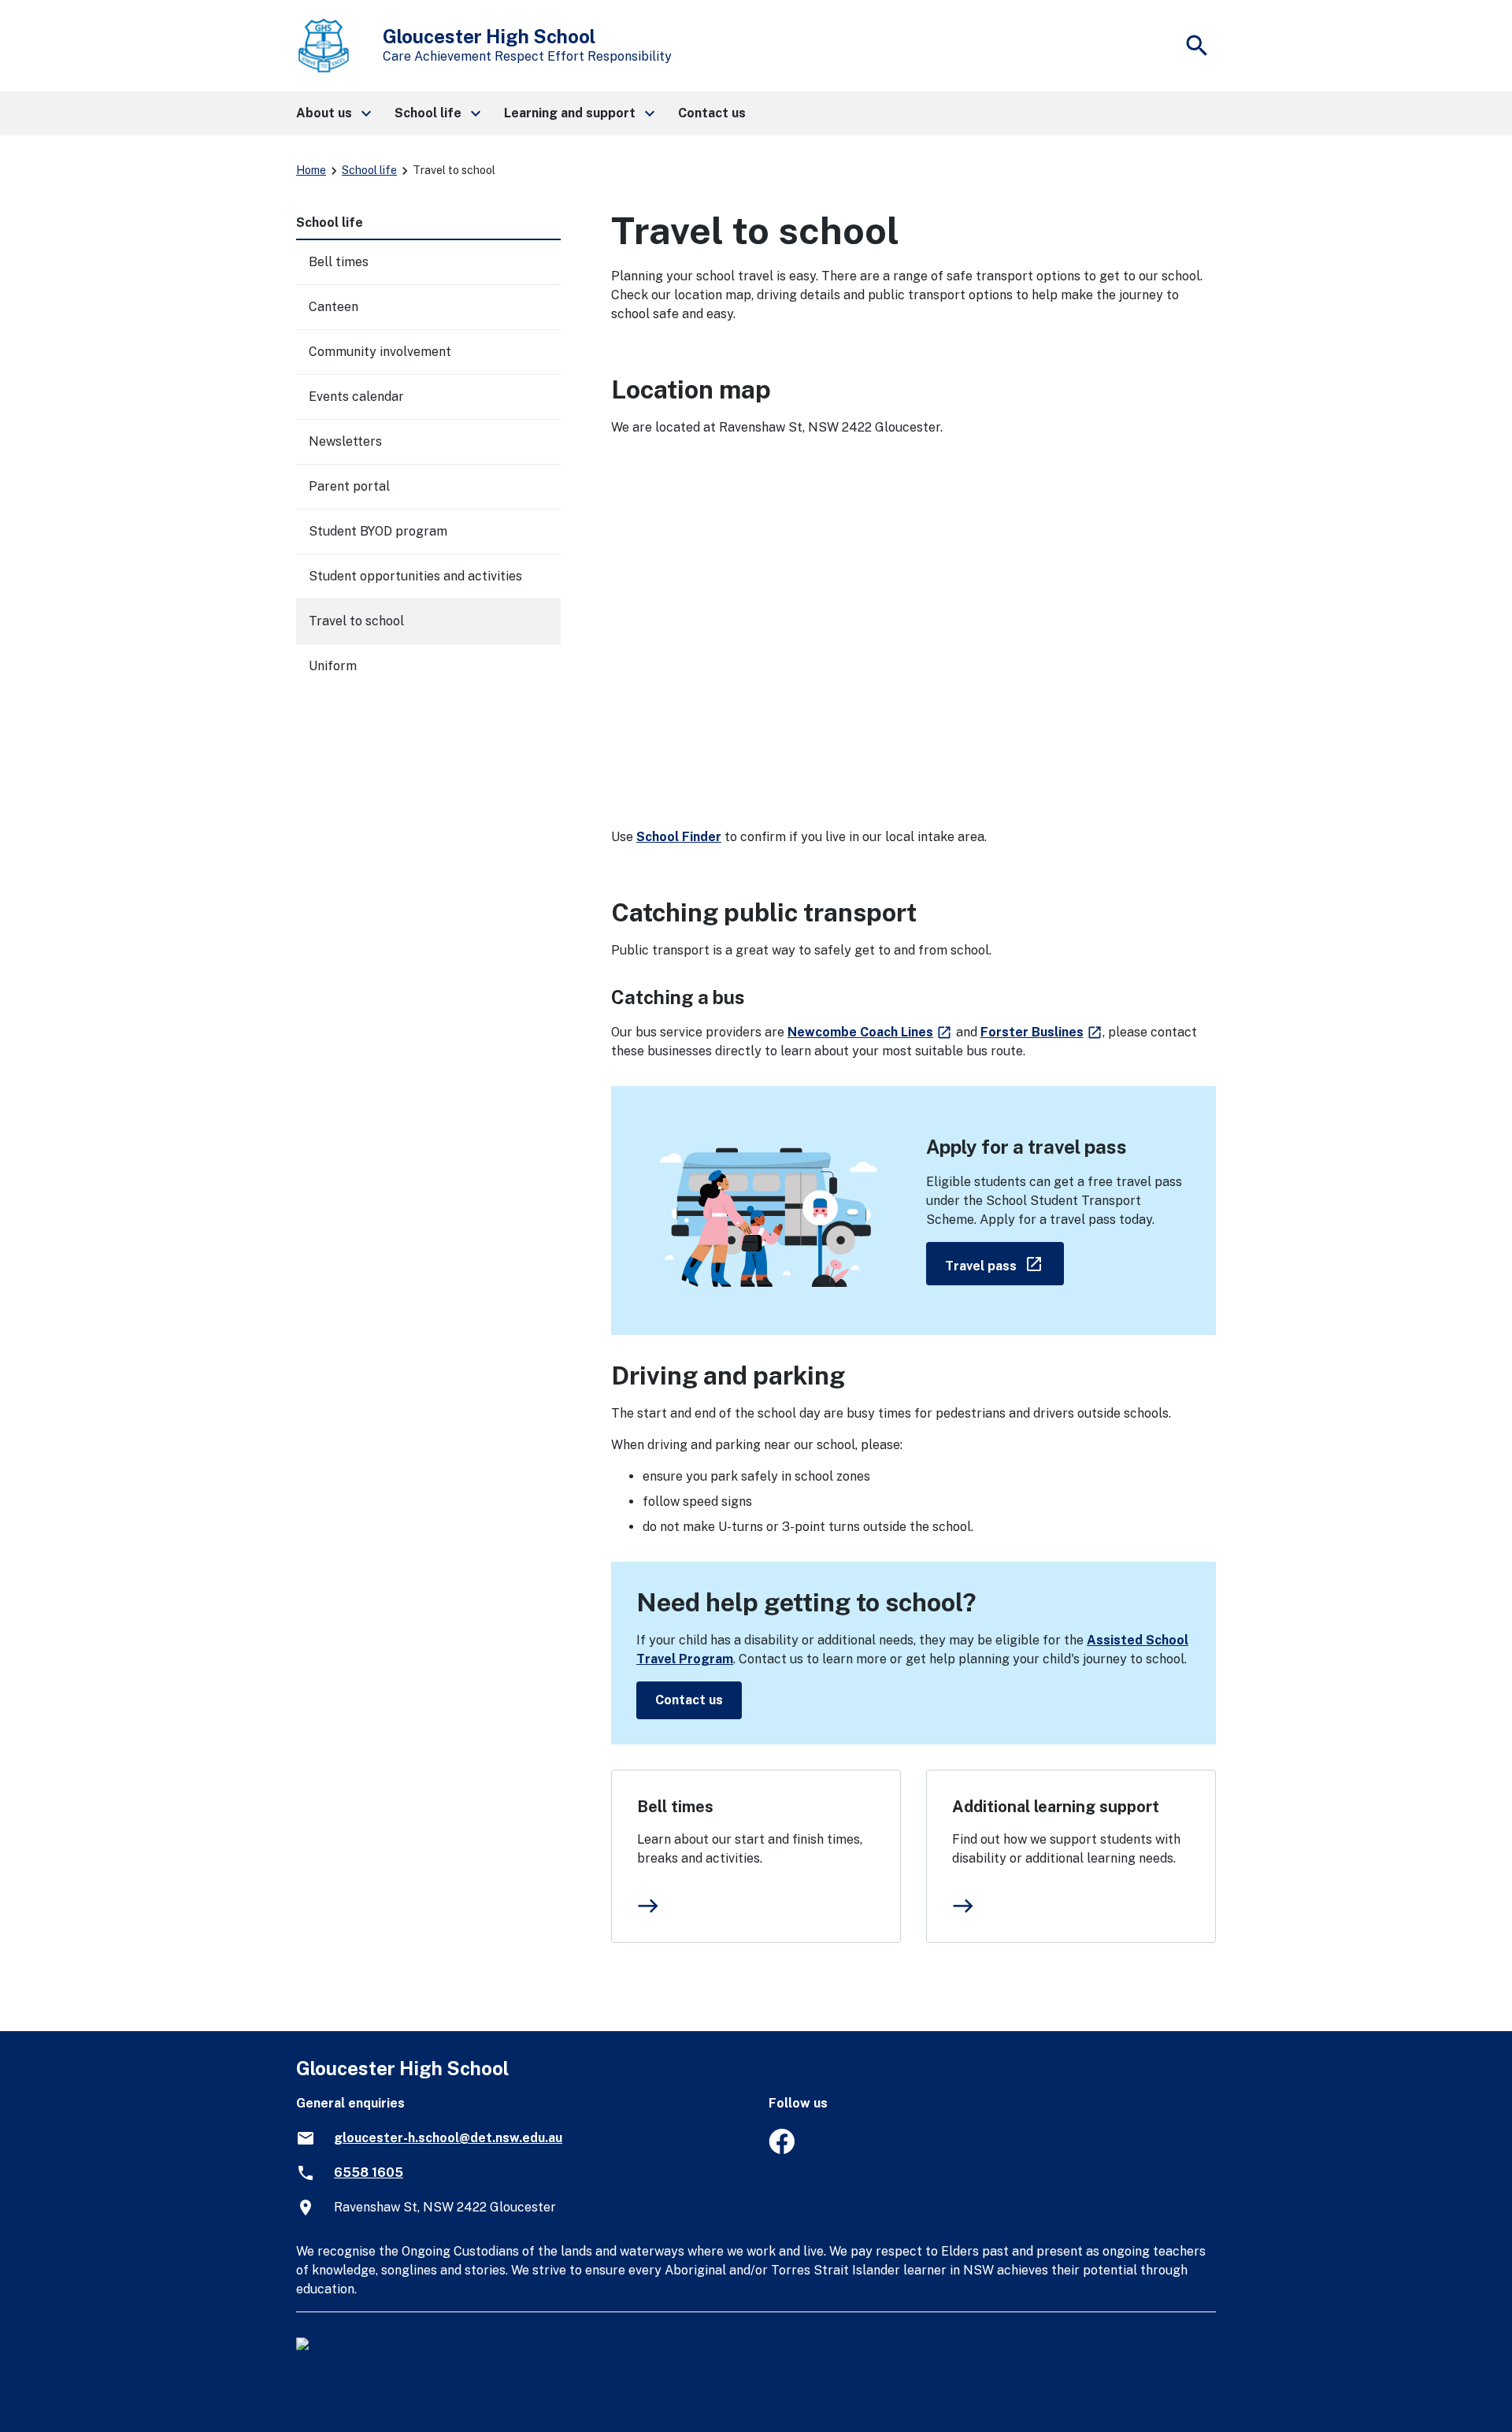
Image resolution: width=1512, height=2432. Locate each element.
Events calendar (356, 397)
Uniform (333, 666)
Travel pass (1004, 1263)
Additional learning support (1056, 1807)
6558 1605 (369, 2172)
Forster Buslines (1042, 1032)
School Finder (679, 837)
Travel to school (356, 621)
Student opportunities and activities (415, 576)
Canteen (334, 307)
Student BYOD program (378, 531)
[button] (333, 113)
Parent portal (349, 486)
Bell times (675, 1807)
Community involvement (380, 352)
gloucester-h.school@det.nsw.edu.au (448, 2138)
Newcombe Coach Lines (870, 1032)
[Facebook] (782, 2150)
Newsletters (345, 441)
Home (311, 170)
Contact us (689, 1700)
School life (369, 170)
